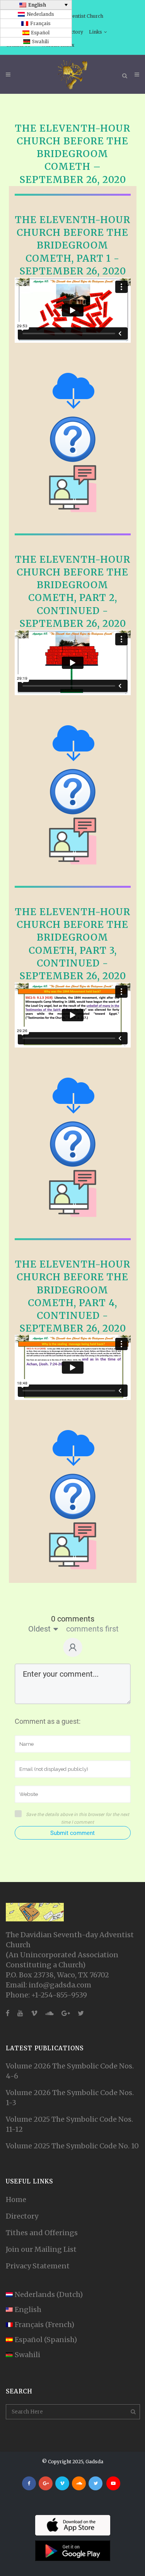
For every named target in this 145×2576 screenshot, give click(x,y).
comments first (92, 1629)
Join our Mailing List (41, 2249)
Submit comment (72, 1833)
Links (96, 32)
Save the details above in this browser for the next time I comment (78, 1818)
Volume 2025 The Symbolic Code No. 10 (72, 2146)
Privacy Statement (38, 2266)
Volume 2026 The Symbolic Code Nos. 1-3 (70, 2098)
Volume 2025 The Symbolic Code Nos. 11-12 (69, 2124)
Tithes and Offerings (42, 2233)
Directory (22, 2216)
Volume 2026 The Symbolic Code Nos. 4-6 (70, 2071)
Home (16, 2199)
